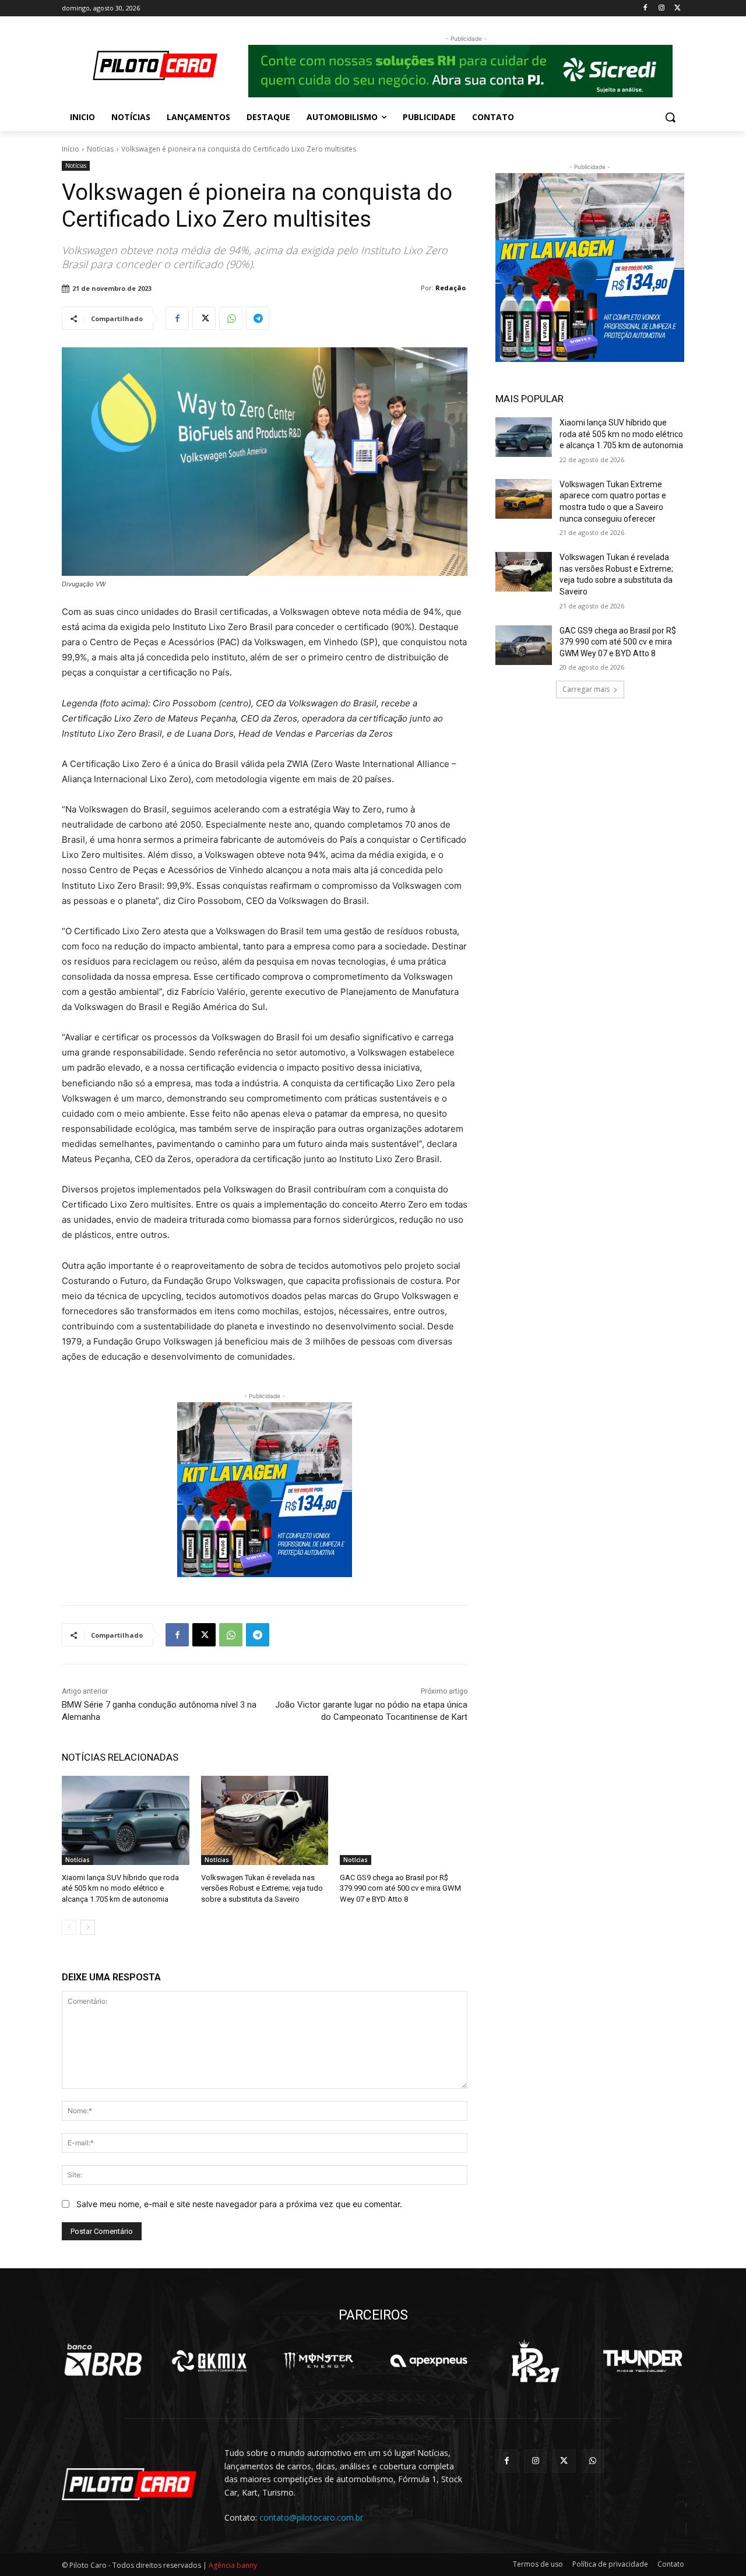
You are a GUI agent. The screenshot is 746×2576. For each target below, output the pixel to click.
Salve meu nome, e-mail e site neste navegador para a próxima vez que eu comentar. (239, 2204)
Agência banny (233, 2565)
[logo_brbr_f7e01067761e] (103, 2361)
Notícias (100, 149)
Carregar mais (586, 689)
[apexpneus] (429, 2361)
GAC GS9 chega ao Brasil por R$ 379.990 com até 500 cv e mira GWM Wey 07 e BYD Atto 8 (400, 1888)
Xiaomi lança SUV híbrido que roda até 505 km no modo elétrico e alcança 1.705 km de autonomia (120, 1888)
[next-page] (88, 1927)
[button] (670, 117)
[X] (678, 8)
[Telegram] (258, 318)
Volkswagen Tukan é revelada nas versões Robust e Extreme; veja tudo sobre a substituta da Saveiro (262, 1888)
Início (71, 149)
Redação (451, 288)
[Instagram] (661, 8)
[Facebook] (645, 8)
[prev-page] (69, 1927)
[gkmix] (210, 2361)
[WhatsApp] (231, 318)
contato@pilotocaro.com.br (311, 2517)
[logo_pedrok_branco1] (535, 2361)
